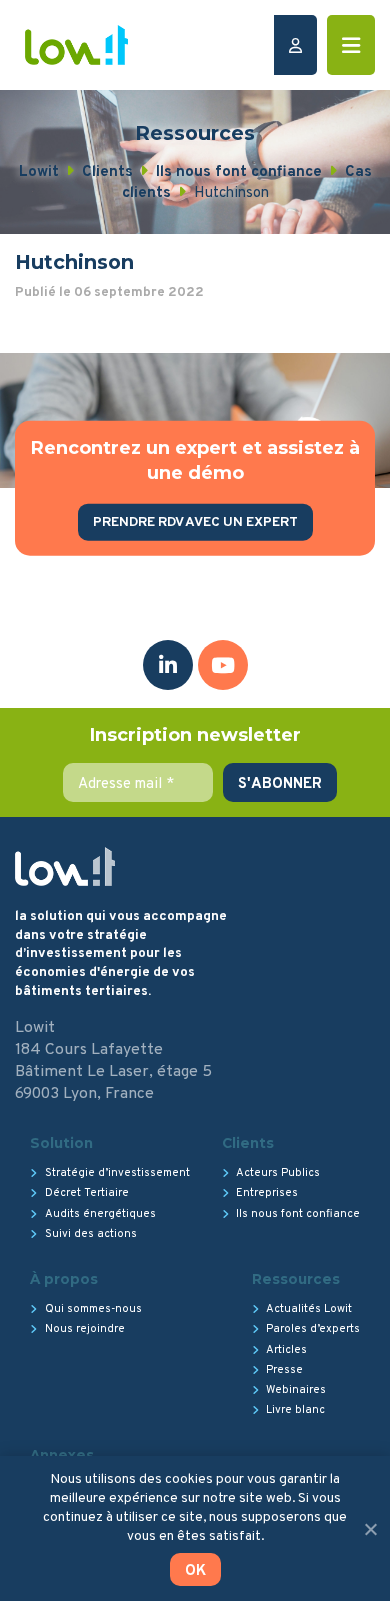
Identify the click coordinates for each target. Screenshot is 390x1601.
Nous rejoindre (85, 1329)
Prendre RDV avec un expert (195, 522)
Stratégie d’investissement (117, 1173)
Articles (286, 1350)
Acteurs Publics (278, 1173)
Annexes (62, 1455)
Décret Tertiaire (87, 1193)
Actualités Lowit (309, 1309)
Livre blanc (295, 1410)
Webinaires (296, 1390)
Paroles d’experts (313, 1329)
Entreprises (267, 1193)
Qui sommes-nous (93, 1309)
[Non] (370, 1529)
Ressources (296, 1279)
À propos (64, 1279)
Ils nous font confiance (298, 1214)
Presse (284, 1370)
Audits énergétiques (100, 1214)
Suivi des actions (91, 1234)
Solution (61, 1143)
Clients (248, 1143)
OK (195, 1571)
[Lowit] (76, 45)
